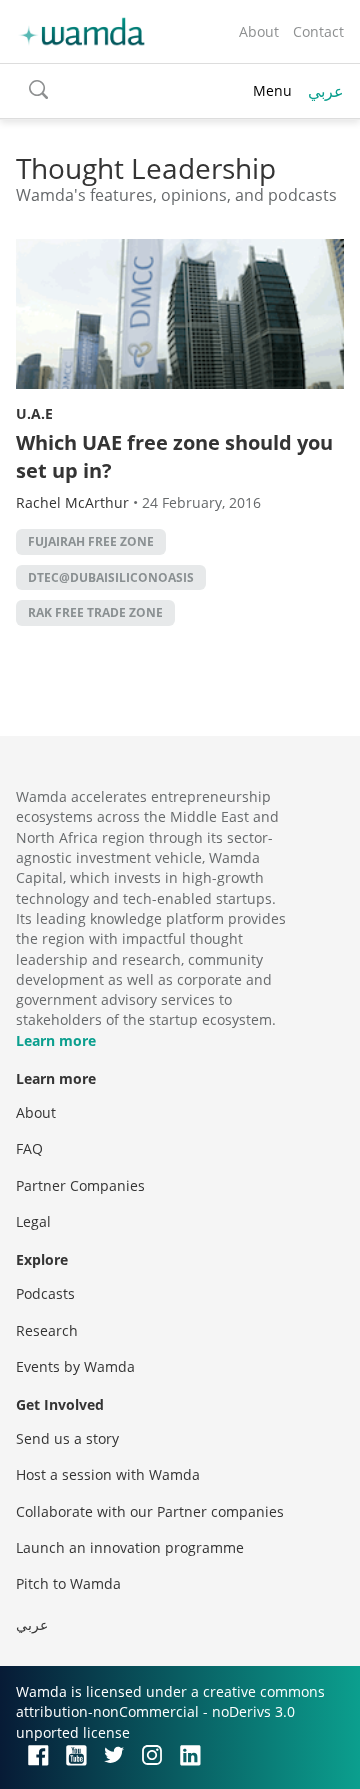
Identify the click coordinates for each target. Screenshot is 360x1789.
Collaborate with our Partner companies (150, 1511)
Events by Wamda (75, 1366)
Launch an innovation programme (130, 1547)
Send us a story (67, 1438)
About (259, 31)
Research (47, 1330)
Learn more (56, 1040)
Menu (272, 90)
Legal (33, 1221)
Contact (318, 31)
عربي (326, 91)
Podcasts (45, 1293)
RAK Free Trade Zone (95, 612)
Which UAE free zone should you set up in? (174, 456)
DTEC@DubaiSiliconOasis (111, 577)
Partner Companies (80, 1185)
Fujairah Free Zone (91, 541)
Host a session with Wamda (108, 1474)
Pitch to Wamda (68, 1583)
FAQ (29, 1148)
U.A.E (34, 413)
